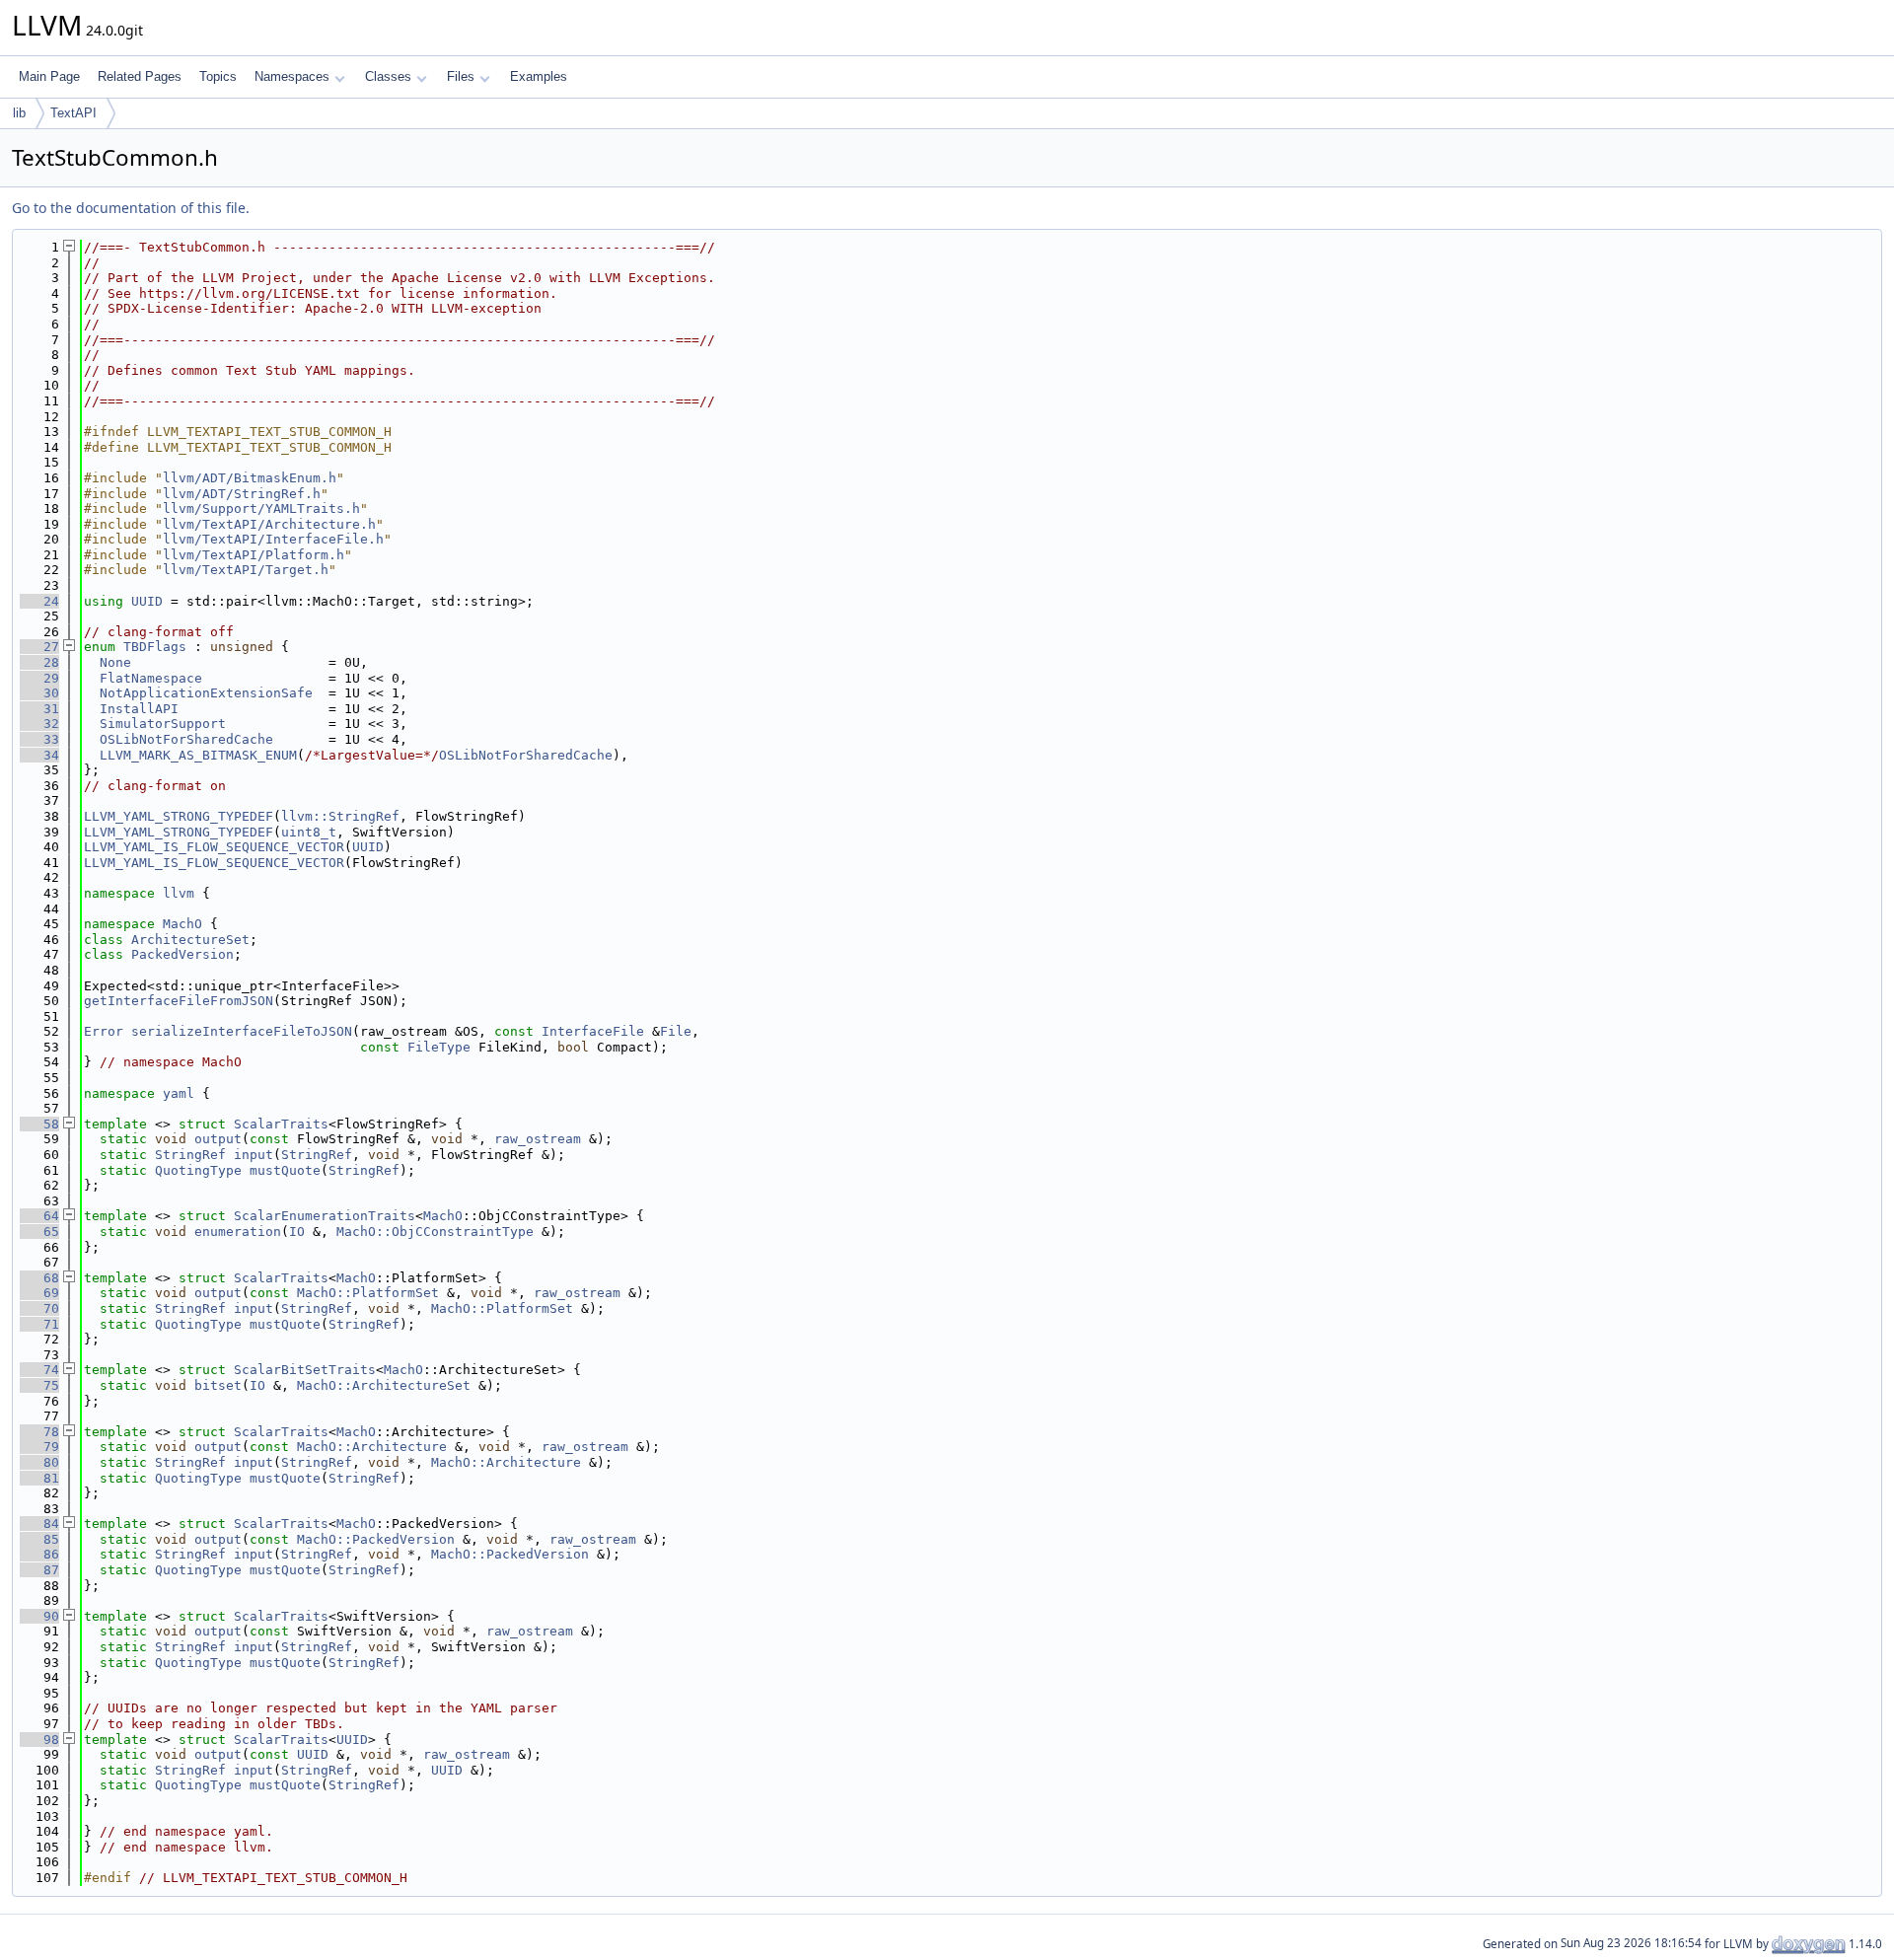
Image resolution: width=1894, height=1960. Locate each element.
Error (104, 1031)
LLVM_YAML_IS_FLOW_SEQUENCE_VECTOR (214, 847)
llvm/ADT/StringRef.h (242, 494)
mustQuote (285, 1170)
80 (39, 1462)
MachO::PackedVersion (376, 1539)
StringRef (190, 1155)
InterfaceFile (593, 1031)
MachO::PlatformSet (368, 1293)
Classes (388, 76)
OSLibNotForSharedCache (186, 739)
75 (39, 1385)
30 (39, 693)
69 (39, 1293)
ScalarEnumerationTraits (325, 1216)
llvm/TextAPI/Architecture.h (269, 524)
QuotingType (198, 1170)
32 (39, 724)
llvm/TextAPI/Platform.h (254, 555)
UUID (147, 601)
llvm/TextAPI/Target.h (246, 570)
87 (39, 1570)
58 (39, 1124)
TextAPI (73, 113)
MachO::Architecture (372, 1447)
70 (39, 1308)
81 (39, 1478)
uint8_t (309, 832)
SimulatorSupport (163, 724)
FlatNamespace (151, 678)
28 (39, 662)
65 (39, 1232)
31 (39, 709)
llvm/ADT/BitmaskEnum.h (250, 478)
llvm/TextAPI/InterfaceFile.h (273, 539)
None (115, 662)
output (218, 1139)
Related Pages (140, 76)
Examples (539, 76)
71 (39, 1324)
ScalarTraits (281, 1124)
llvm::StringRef (340, 816)
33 (39, 739)
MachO (182, 924)
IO (297, 1232)
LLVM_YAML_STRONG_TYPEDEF (179, 816)
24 (39, 601)
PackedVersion (182, 954)
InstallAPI (139, 709)
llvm (179, 893)
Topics (218, 76)
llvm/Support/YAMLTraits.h (261, 508)
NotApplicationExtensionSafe (206, 693)
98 (39, 1740)
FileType (439, 1047)
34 (39, 755)
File (676, 1031)
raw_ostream (538, 1139)
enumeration (238, 1232)
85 (39, 1539)
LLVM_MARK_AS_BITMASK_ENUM (198, 755)
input (254, 1155)
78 (39, 1432)
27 (39, 647)
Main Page (49, 76)
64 (39, 1216)
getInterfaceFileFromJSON (179, 1001)
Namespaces (292, 76)
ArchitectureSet (190, 940)
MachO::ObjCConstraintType (435, 1232)
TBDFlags (155, 647)
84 (39, 1524)
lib (19, 113)
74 (39, 1370)
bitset (218, 1385)
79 (39, 1447)
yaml (179, 1093)
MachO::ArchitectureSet (384, 1385)
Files (461, 76)
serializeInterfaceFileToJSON (242, 1031)
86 (39, 1554)
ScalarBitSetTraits (305, 1370)
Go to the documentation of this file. (131, 208)
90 (39, 1616)
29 (39, 678)
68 (39, 1278)
